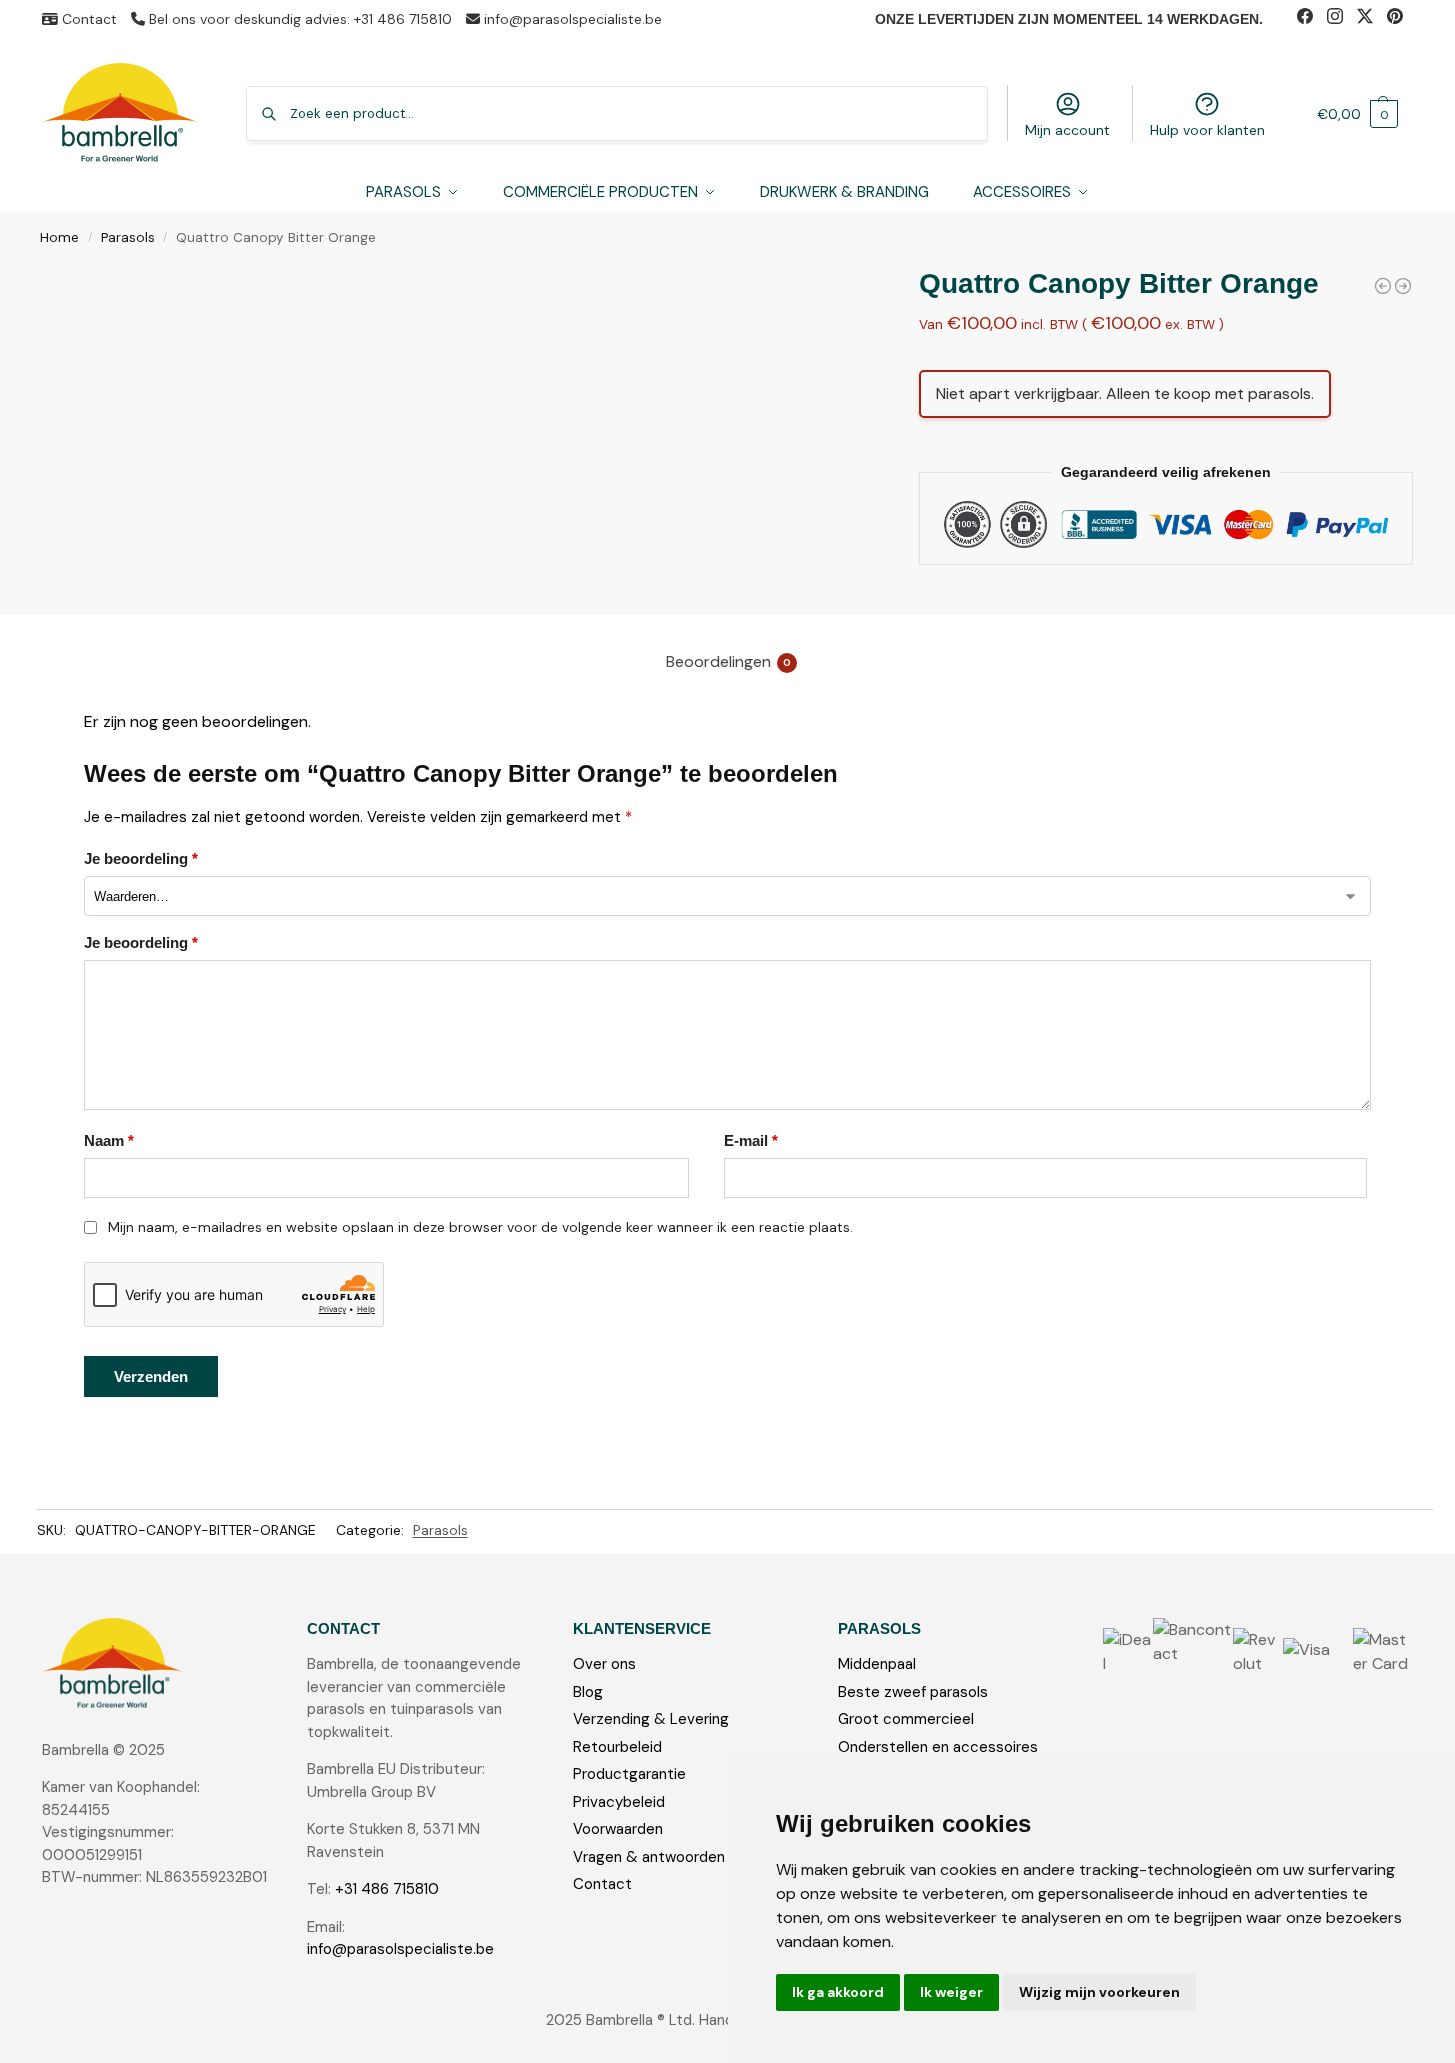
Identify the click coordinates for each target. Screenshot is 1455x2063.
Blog (588, 1692)
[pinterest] (1400, 19)
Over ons (604, 1664)
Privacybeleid (619, 1802)
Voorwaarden (618, 1829)
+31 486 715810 (387, 1889)
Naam (109, 1140)
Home (59, 237)
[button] (1357, 113)
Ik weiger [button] (951, 1992)
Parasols (128, 237)
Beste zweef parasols (913, 1692)
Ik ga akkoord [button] (838, 1992)
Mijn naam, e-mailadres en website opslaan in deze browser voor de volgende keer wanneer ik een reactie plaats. (480, 1227)
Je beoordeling (141, 858)
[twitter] (1372, 19)
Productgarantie (629, 1774)
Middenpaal (877, 1664)
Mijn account (1067, 130)
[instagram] (1342, 19)
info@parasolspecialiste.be (571, 19)
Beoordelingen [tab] (728, 661)
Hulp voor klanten (1207, 130)
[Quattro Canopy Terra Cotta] (1403, 286)
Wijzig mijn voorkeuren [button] (1099, 1992)
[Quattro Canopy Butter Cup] (1383, 286)
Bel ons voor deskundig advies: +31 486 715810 (298, 19)
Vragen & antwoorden (649, 1857)
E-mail (751, 1140)
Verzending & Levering (651, 1719)
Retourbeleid (617, 1747)
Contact (87, 19)
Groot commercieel (906, 1719)
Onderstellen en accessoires (938, 1747)
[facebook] (1312, 19)
